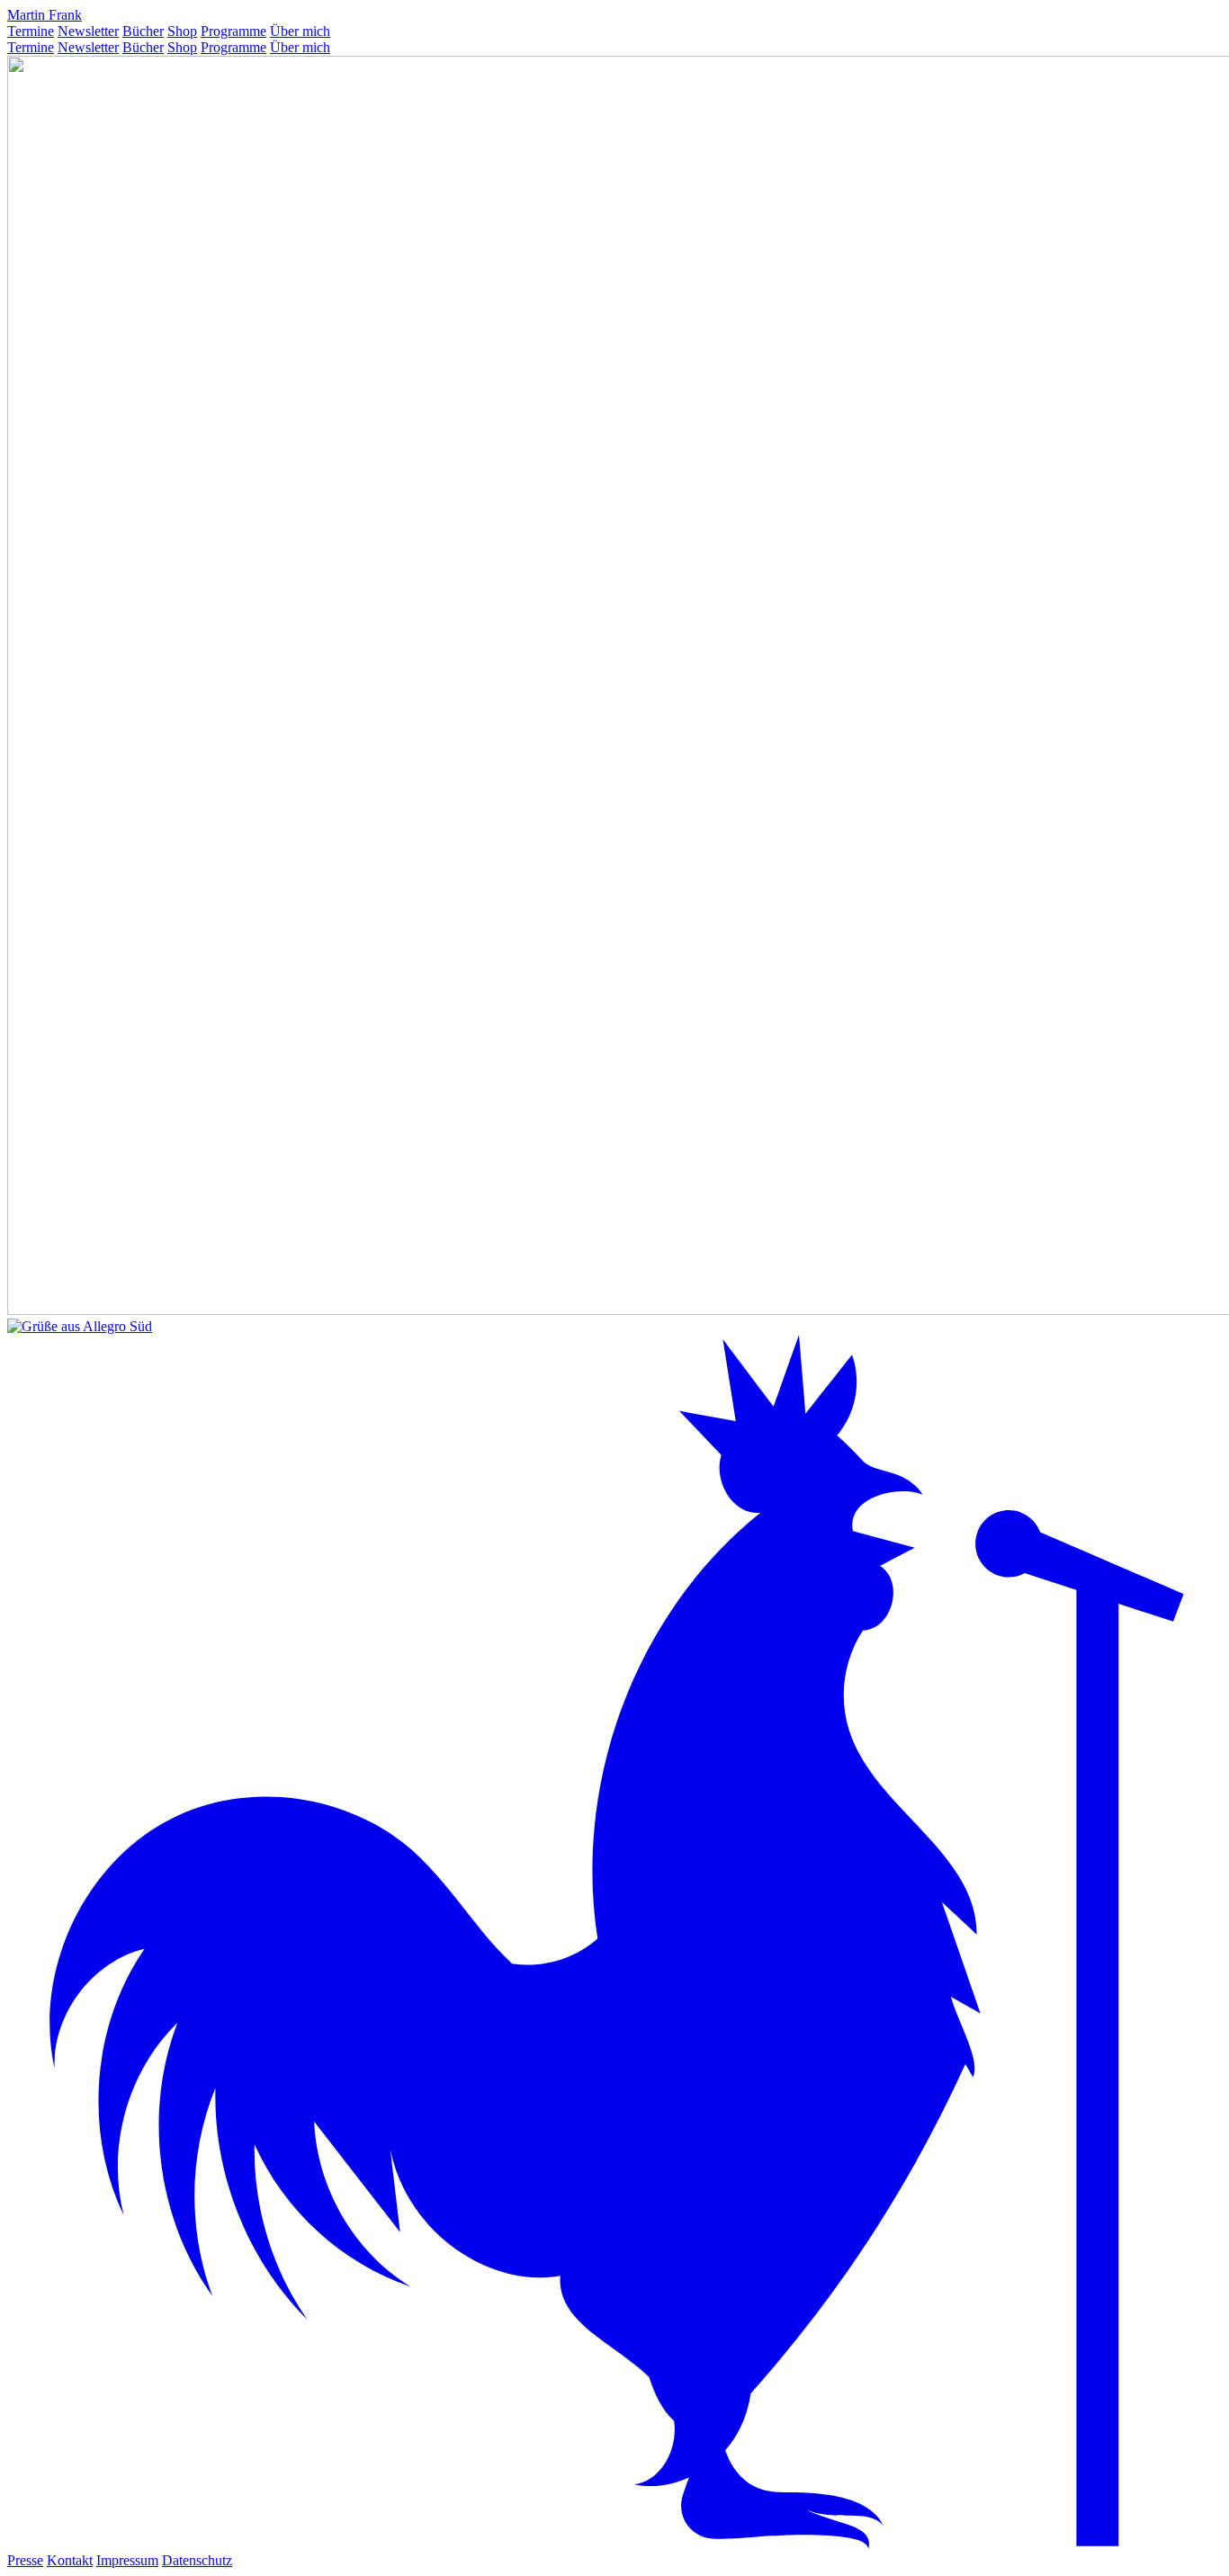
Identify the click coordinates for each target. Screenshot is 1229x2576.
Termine (31, 31)
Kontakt (70, 2560)
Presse (25, 2560)
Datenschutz (197, 2560)
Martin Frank (45, 15)
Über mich (300, 31)
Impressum (127, 2560)
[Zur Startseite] (614, 2544)
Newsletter (88, 31)
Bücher (143, 31)
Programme (233, 31)
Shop (182, 31)
